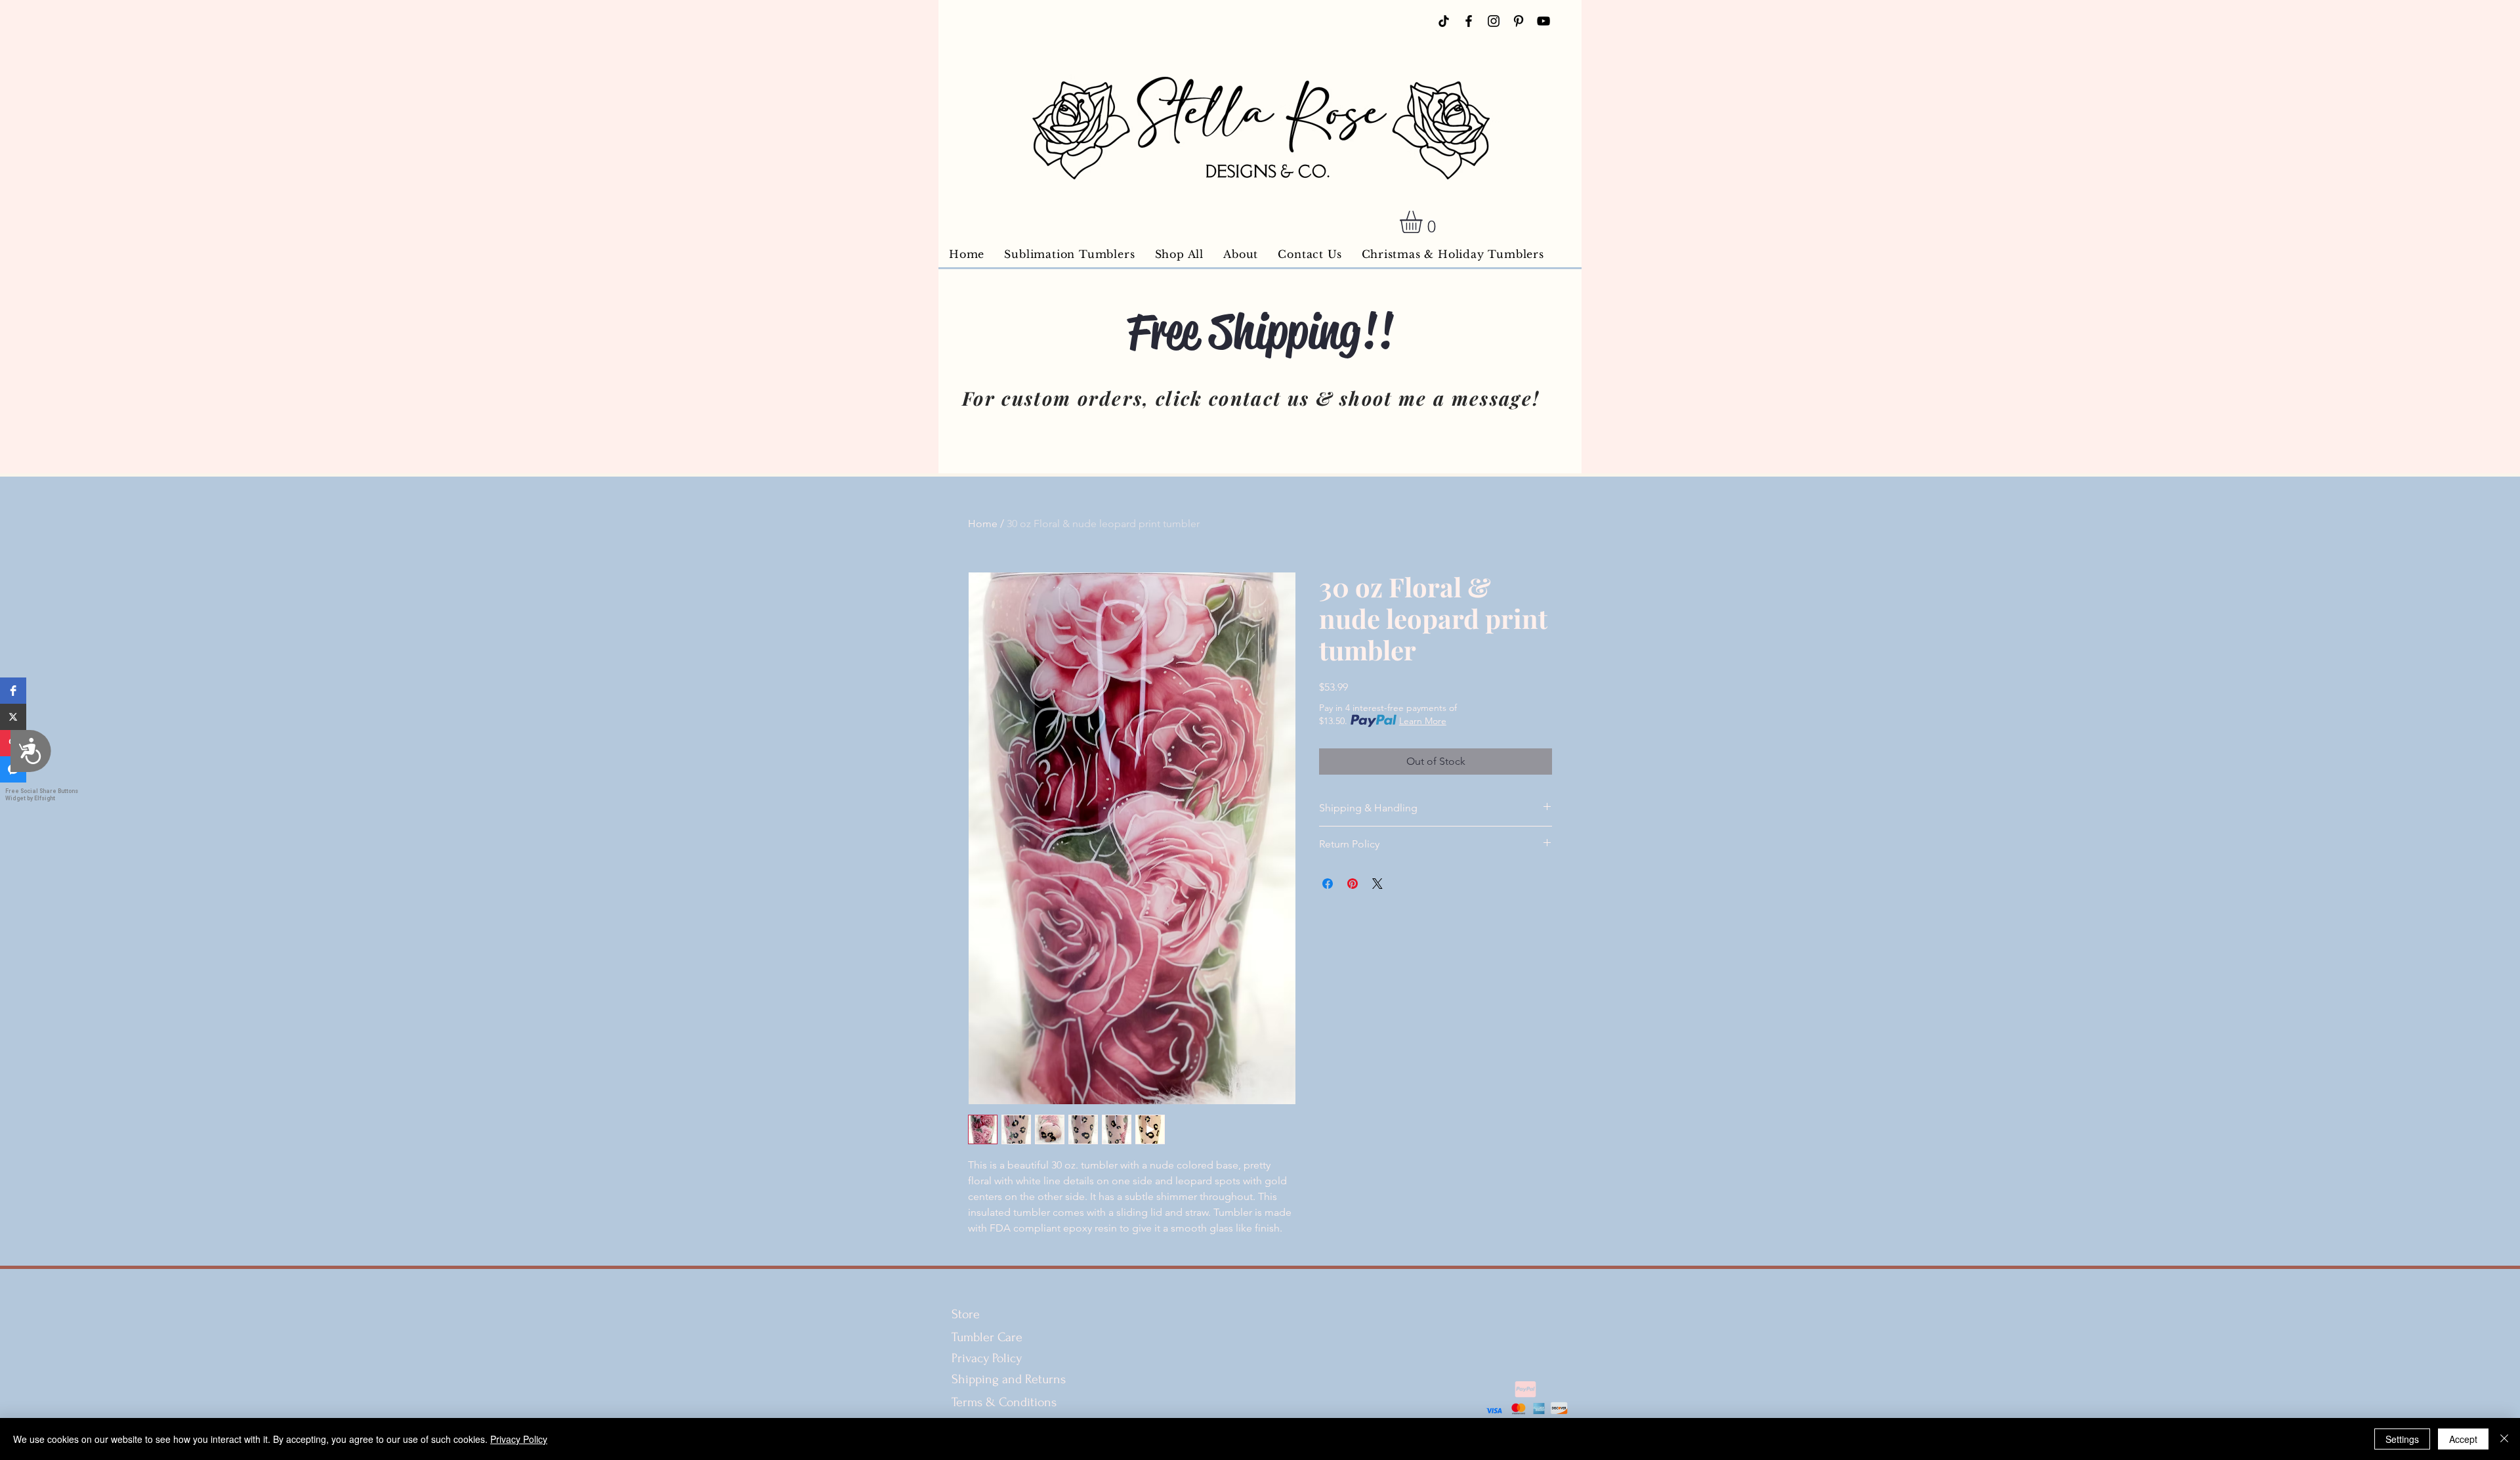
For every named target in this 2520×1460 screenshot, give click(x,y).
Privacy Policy (987, 1358)
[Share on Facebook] (1328, 884)
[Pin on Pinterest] (1353, 884)
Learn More (1423, 721)
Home (983, 524)
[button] (13, 691)
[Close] (2504, 1439)
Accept (2463, 1439)
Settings (2402, 1439)
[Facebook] (1469, 21)
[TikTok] (1444, 21)
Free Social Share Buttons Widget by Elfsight (42, 795)
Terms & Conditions (1006, 1402)
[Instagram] (1494, 21)
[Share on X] (1377, 884)
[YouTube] (1543, 21)
